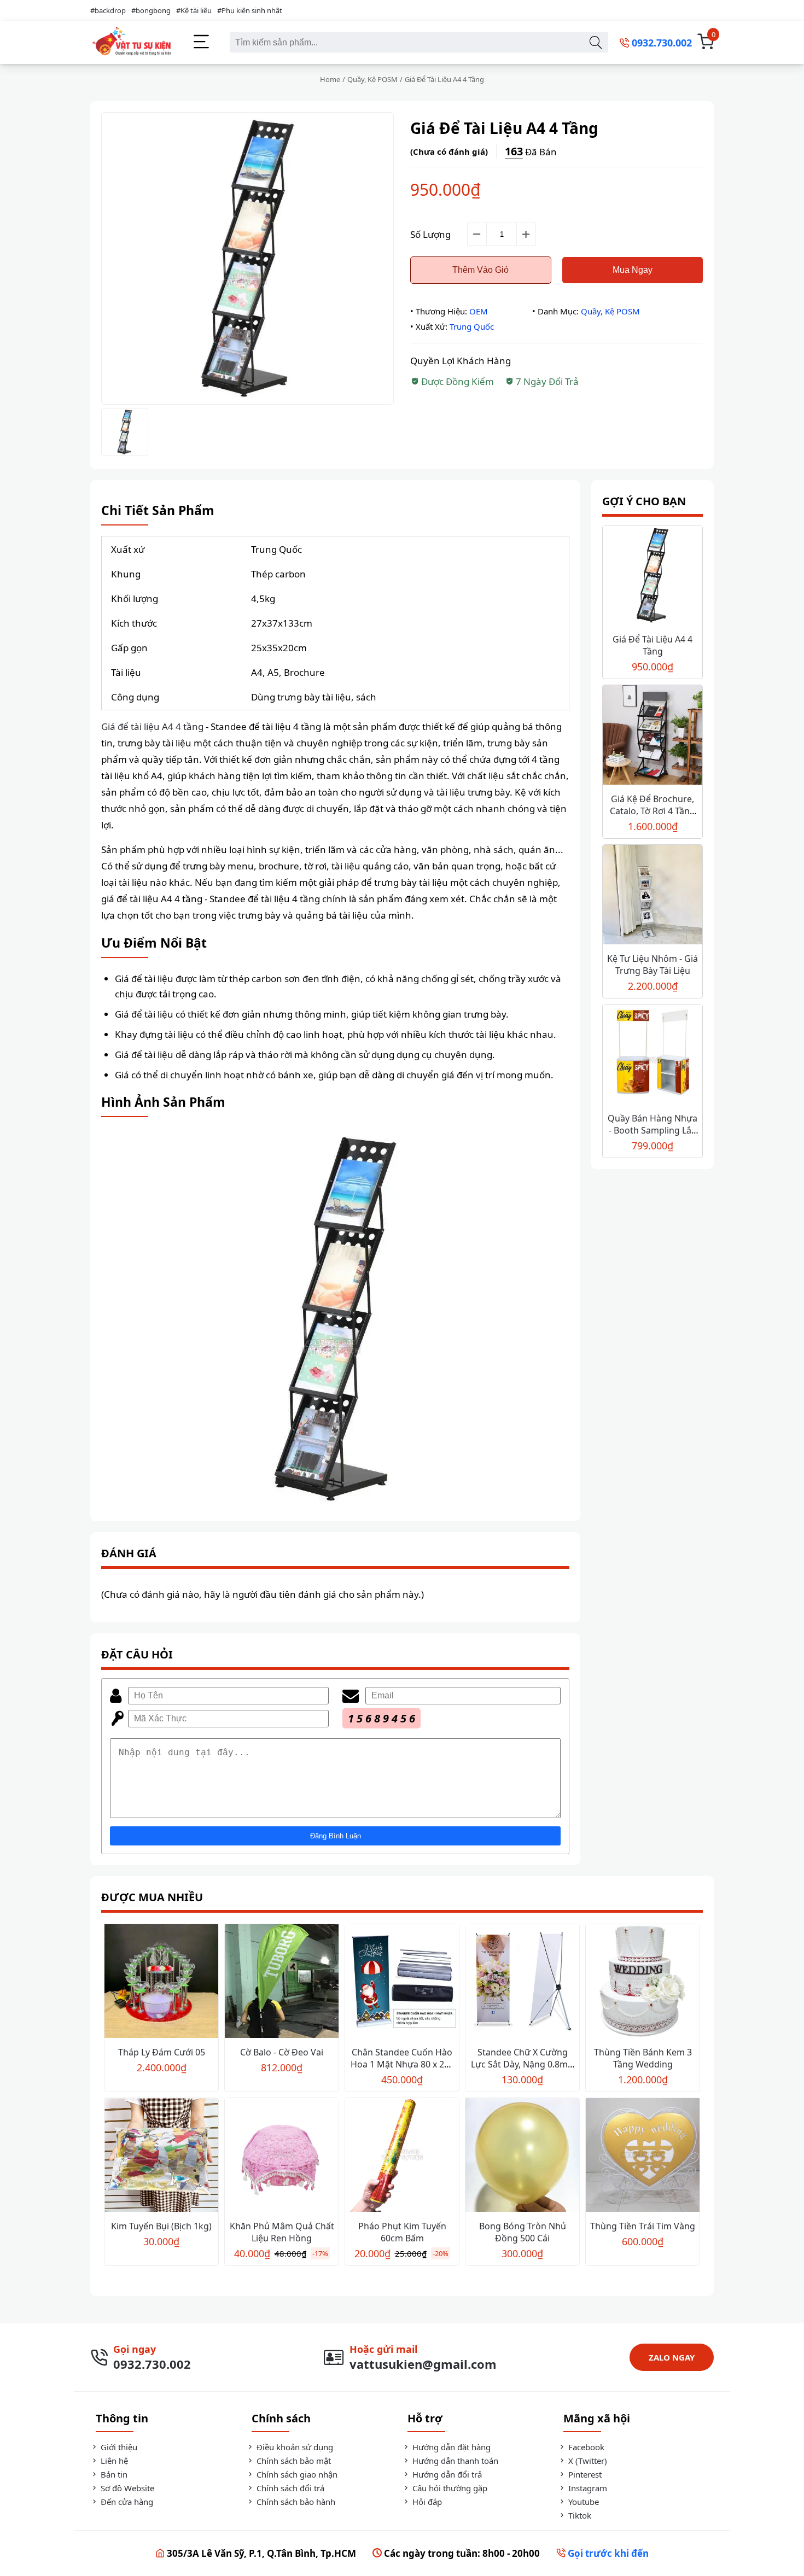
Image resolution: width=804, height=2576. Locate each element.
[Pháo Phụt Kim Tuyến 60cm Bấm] (402, 2156)
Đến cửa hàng (126, 2502)
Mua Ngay (633, 270)
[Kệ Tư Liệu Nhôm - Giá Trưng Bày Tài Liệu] (652, 896)
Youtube (582, 2502)
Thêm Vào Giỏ (480, 270)
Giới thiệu (118, 2447)
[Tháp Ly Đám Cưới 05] (161, 1982)
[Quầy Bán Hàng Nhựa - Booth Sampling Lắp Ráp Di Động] (652, 1056)
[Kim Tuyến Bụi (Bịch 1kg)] (161, 2156)
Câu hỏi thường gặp (449, 2488)
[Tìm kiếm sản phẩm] (595, 42)
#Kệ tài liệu (194, 10)
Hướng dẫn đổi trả (446, 2474)
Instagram (587, 2488)
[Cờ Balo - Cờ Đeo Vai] (282, 1982)
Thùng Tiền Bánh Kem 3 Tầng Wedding (643, 2058)
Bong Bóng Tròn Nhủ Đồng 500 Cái (523, 2232)
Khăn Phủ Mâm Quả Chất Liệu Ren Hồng (282, 2232)
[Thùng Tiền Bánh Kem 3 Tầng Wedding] (643, 1982)
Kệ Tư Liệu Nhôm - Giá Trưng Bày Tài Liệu (652, 965)
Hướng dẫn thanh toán (454, 2461)
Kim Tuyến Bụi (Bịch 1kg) (161, 2226)
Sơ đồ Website (126, 2488)
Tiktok (579, 2515)
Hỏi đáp (426, 2502)
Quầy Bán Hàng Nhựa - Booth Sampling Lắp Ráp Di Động (652, 1130)
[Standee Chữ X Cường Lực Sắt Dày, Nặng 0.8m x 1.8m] (522, 1982)
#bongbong (151, 10)
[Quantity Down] (477, 234)
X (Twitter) (587, 2461)
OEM (479, 311)
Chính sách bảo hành (295, 2502)
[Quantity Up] (526, 234)
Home (330, 79)
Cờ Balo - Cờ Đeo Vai (282, 2052)
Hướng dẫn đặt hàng (450, 2447)
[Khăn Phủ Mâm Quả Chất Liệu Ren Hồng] (282, 2156)
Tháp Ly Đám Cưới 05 (162, 2052)
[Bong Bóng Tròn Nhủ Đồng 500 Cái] (522, 2156)
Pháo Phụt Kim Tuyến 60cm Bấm (402, 2232)
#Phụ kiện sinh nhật (250, 10)
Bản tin (113, 2474)
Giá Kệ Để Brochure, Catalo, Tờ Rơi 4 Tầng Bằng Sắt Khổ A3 (652, 811)
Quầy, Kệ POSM (372, 79)
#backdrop (108, 10)
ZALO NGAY (672, 2357)
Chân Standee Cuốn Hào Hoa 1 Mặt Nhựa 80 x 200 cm (402, 2064)
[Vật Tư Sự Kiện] (131, 42)
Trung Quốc (472, 326)
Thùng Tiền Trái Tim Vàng (643, 2226)
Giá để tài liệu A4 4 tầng (152, 726)
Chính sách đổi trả (289, 2488)
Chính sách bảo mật (293, 2461)
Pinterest (584, 2474)
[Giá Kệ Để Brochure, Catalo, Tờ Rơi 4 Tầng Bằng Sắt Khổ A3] (652, 736)
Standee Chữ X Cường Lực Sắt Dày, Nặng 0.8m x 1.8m (523, 2064)
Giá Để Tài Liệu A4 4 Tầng (652, 645)
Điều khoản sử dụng (294, 2447)
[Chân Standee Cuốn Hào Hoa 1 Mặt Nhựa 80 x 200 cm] (402, 1982)
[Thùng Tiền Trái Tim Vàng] (643, 2156)
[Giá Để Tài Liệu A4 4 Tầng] (652, 577)
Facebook (585, 2447)
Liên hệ (113, 2461)
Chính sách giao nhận (296, 2474)
